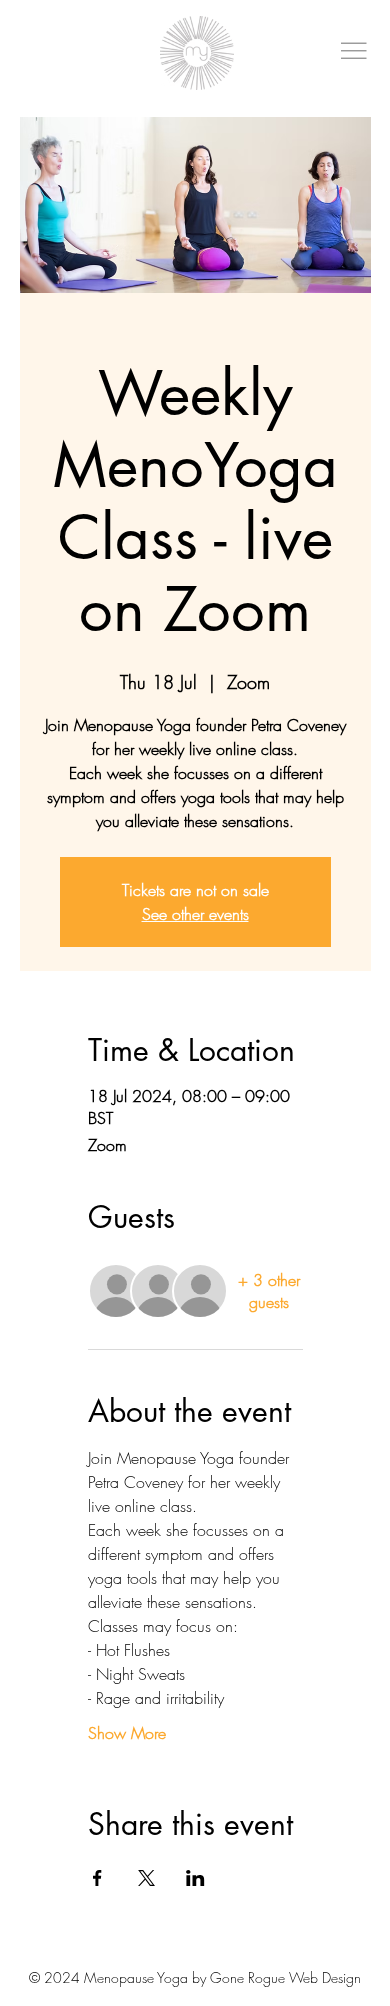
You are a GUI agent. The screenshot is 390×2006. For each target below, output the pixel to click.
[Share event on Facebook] (97, 1878)
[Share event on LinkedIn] (195, 1878)
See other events (195, 914)
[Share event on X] (146, 1878)
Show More (127, 1733)
